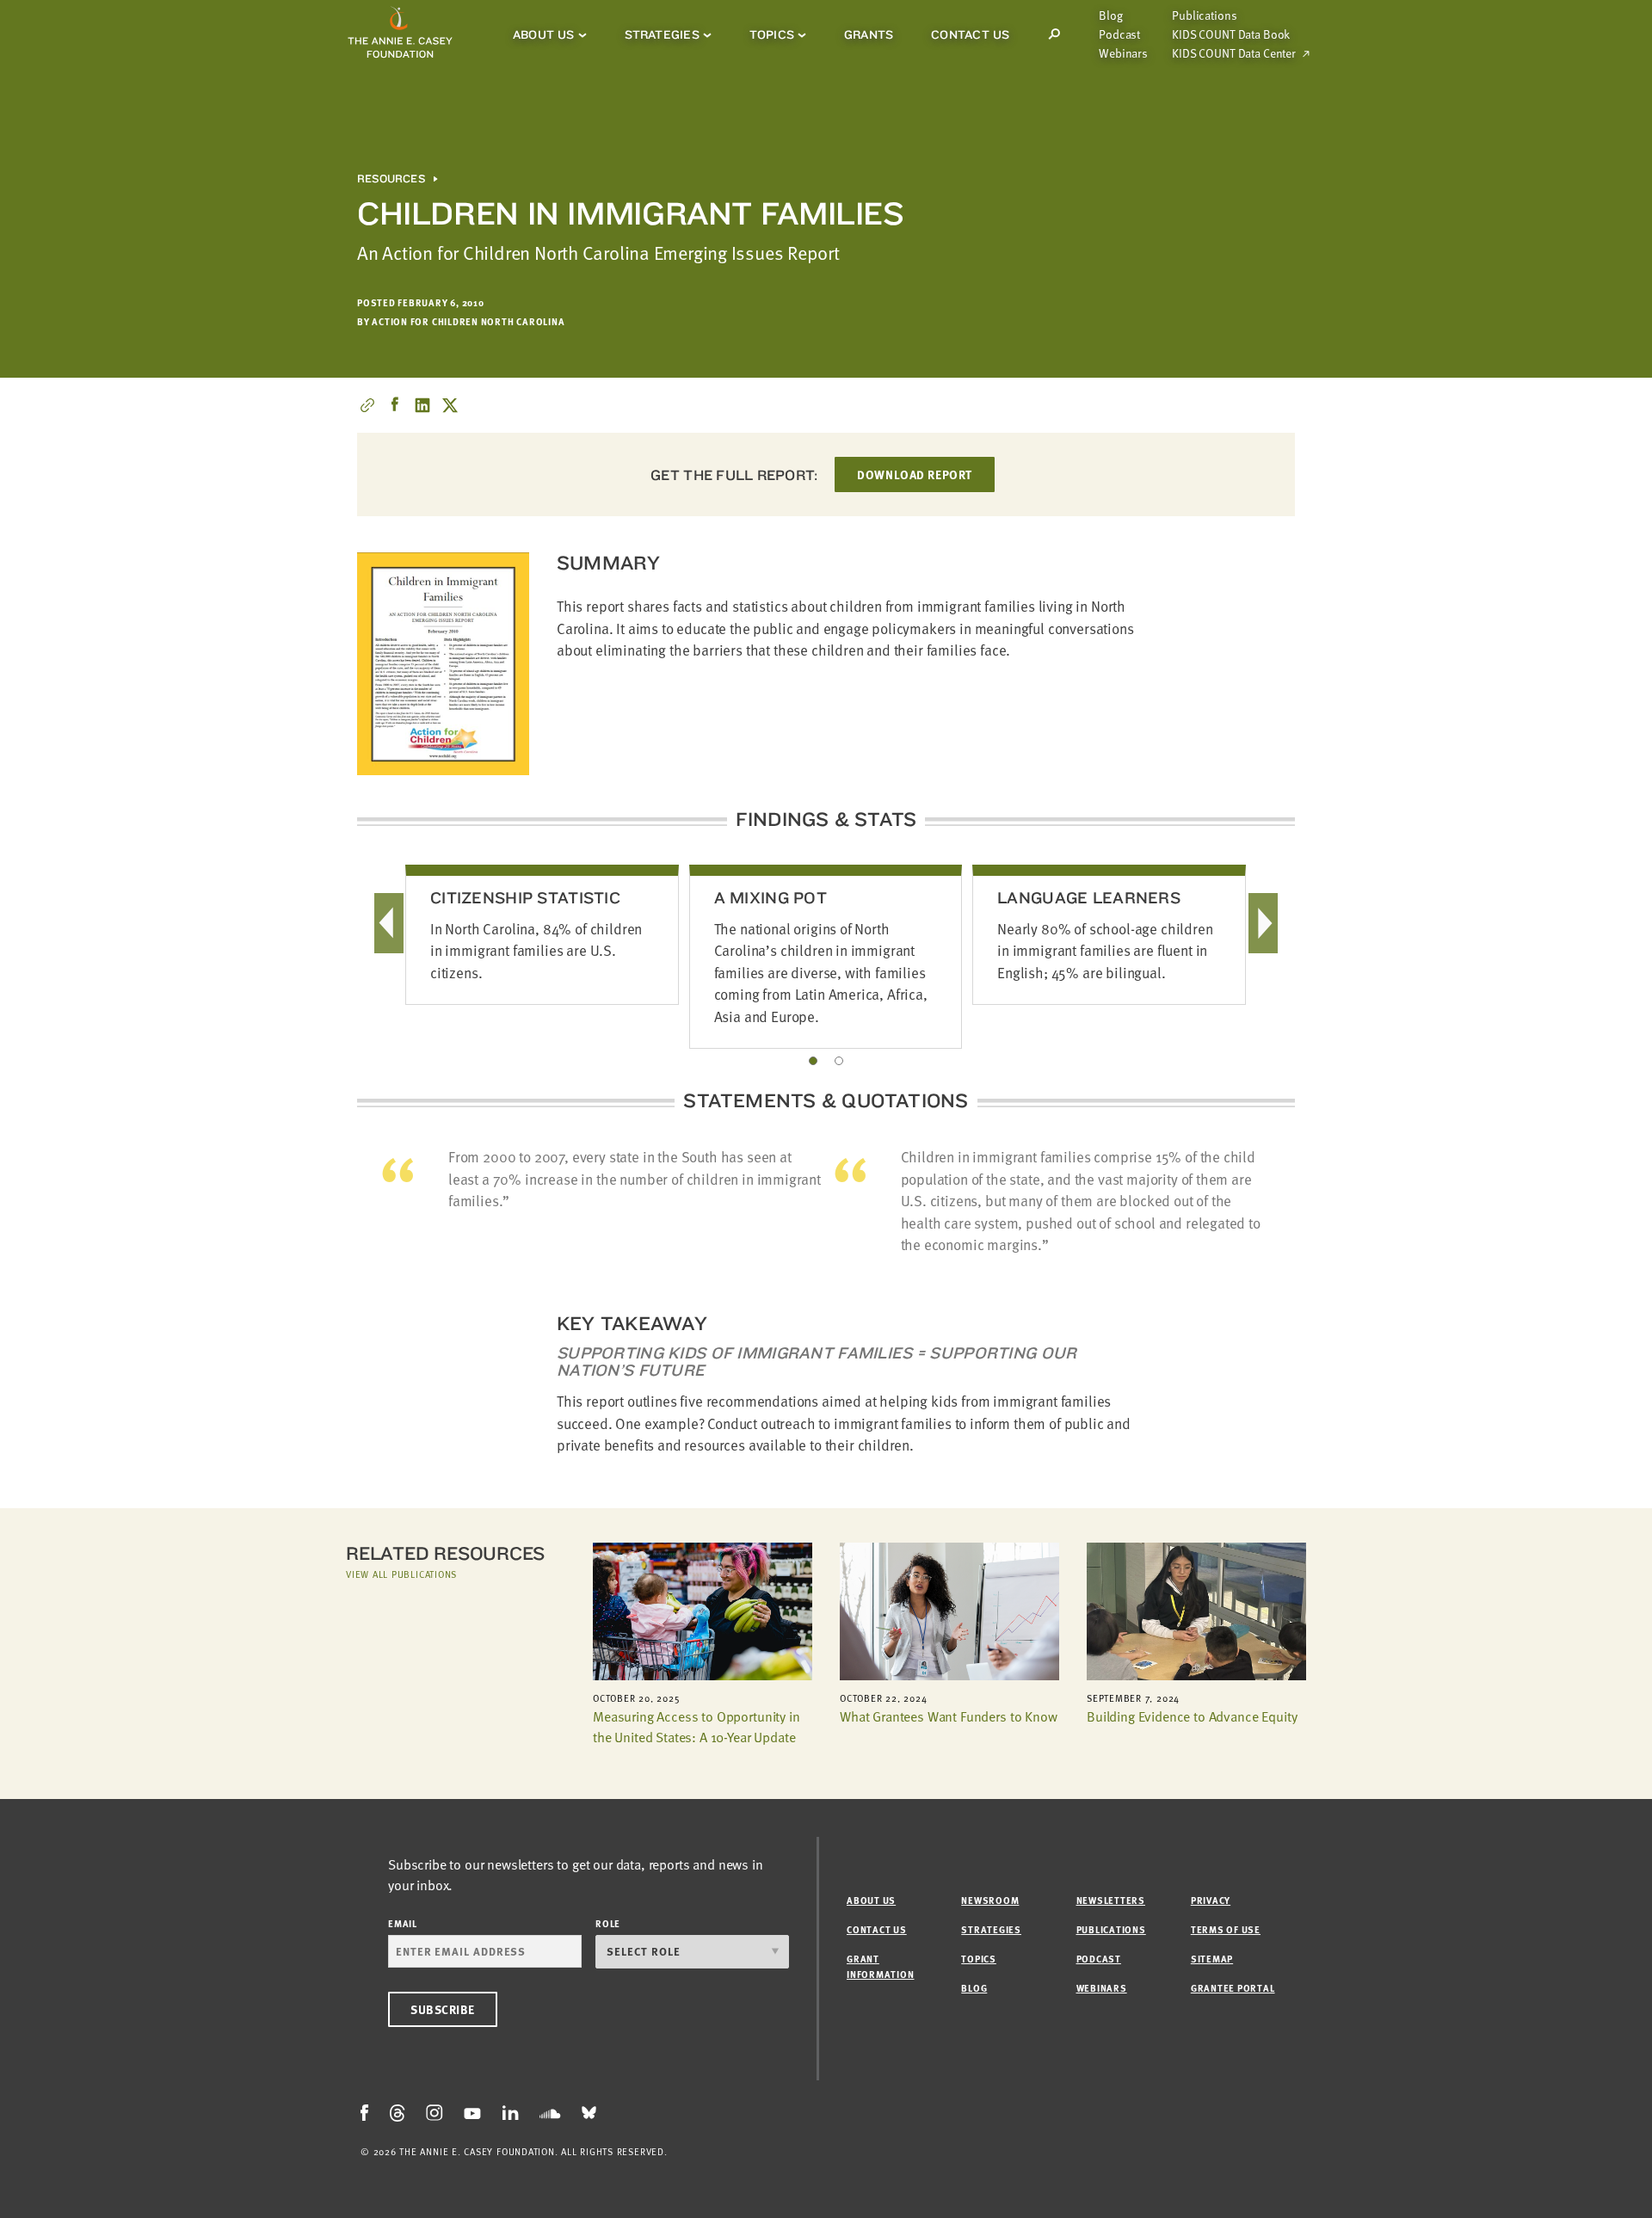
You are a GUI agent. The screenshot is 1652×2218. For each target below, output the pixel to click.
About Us (544, 34)
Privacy (1211, 1900)
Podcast (1119, 34)
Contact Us (970, 34)
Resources (391, 179)
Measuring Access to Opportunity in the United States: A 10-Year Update (697, 1727)
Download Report (914, 474)
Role (608, 1923)
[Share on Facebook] (395, 405)
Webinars (1123, 53)
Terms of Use (1226, 1929)
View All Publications (401, 1574)
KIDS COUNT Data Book (1231, 34)
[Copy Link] (367, 405)
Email (403, 1923)
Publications (1204, 15)
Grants (869, 34)
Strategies (662, 34)
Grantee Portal (1233, 1988)
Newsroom (990, 1900)
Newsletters (1111, 1900)
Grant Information (880, 1966)
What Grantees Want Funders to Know (949, 1716)
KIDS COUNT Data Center (1234, 53)
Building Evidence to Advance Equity (1192, 1716)
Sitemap (1212, 1959)
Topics (772, 34)
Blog (1110, 15)
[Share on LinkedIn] (422, 405)
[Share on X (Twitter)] (450, 405)
